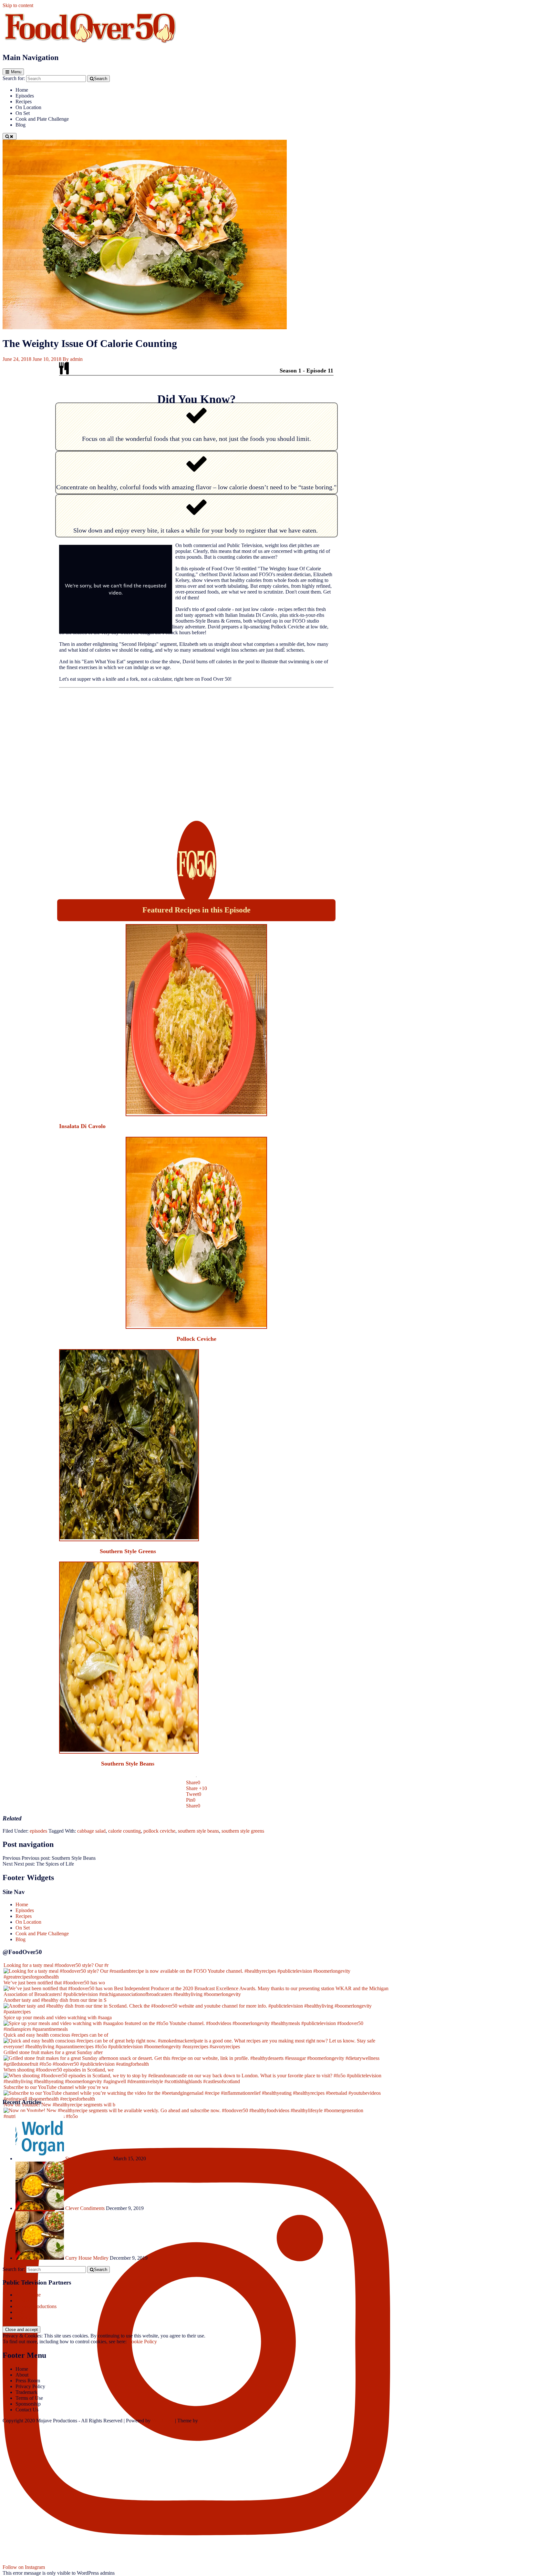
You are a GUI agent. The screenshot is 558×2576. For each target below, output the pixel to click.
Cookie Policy (142, 2342)
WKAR (24, 2318)
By (73, 359)
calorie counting (124, 1831)
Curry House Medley (87, 2258)
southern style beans (198, 1831)
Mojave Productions (36, 2306)
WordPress (163, 2421)
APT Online (28, 2295)
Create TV (26, 2301)
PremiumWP (212, 2421)
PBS (20, 2312)
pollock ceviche (159, 1831)
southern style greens (243, 1831)
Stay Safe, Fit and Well (89, 2159)
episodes (38, 1831)
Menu (16, 72)
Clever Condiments (85, 2208)
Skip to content (18, 5)
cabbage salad (91, 1831)
